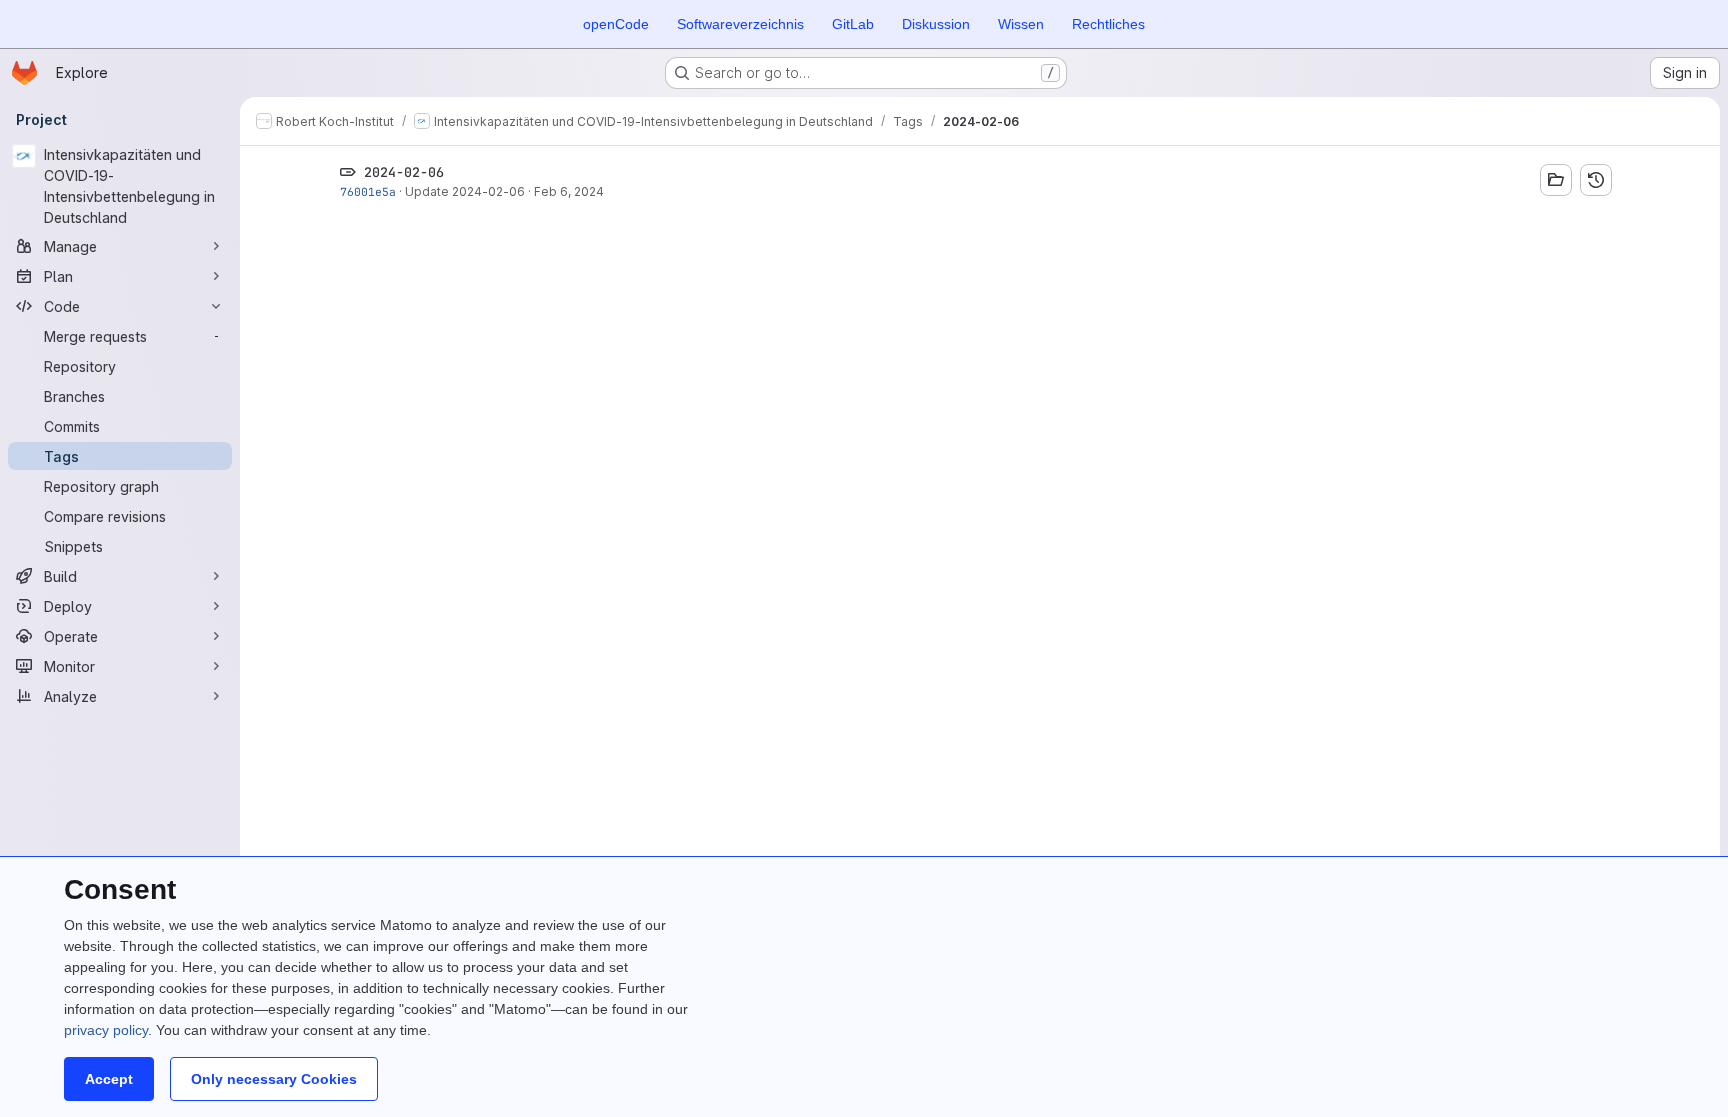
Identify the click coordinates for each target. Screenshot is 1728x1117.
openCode (616, 24)
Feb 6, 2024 (569, 191)
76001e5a (368, 191)
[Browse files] (1556, 180)
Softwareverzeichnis (740, 24)
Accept (109, 1079)
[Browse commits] (1596, 180)
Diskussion (936, 24)
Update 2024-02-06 (465, 191)
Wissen (1021, 24)
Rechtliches (1108, 24)
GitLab (853, 24)
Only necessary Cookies (274, 1079)
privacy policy (106, 1030)
